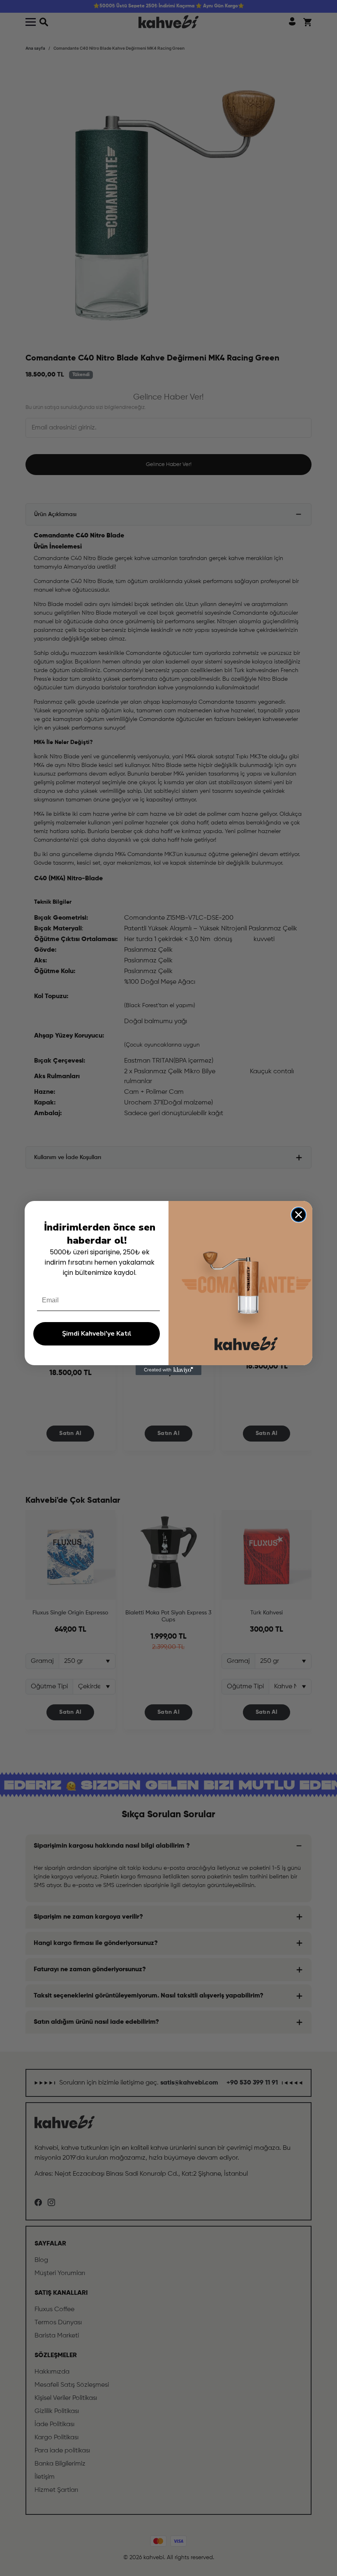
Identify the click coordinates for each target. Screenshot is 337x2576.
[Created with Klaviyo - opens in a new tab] (168, 1370)
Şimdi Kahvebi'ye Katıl (97, 1334)
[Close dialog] (299, 1215)
